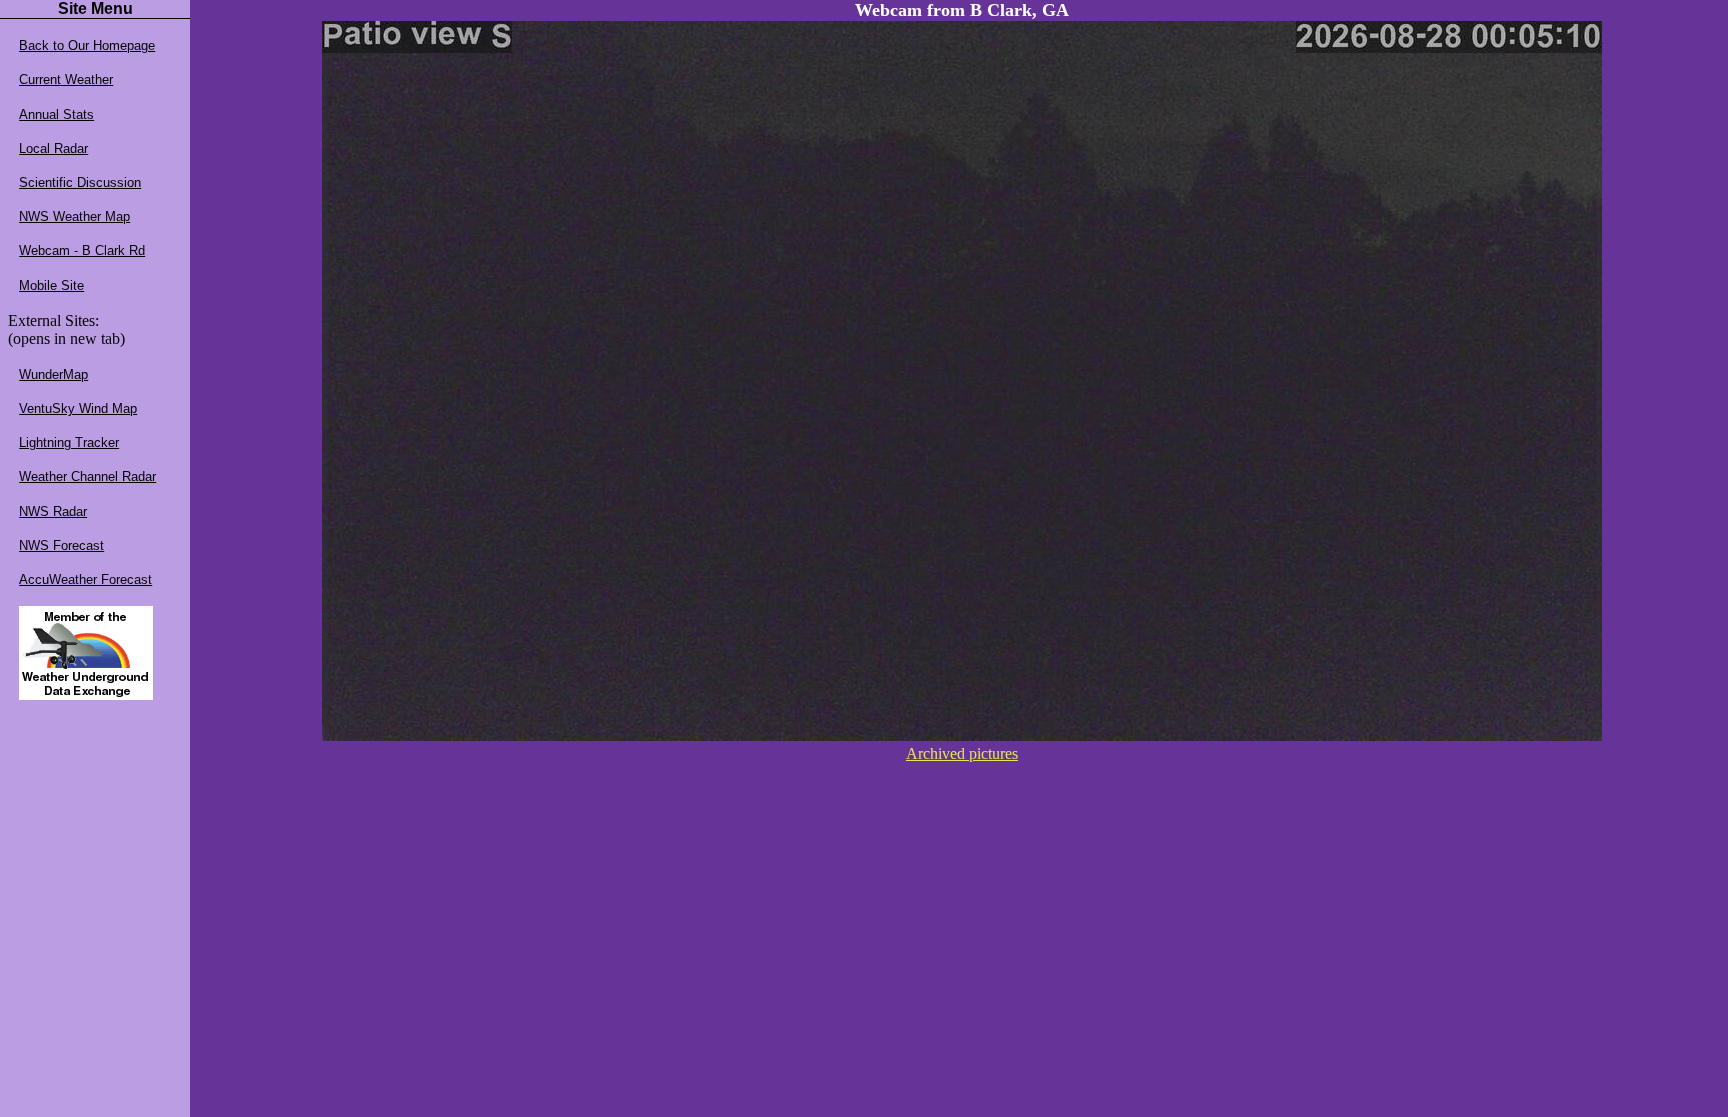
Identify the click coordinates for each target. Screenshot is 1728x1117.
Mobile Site (51, 285)
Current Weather (66, 79)
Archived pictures (962, 753)
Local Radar (53, 148)
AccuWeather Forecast (85, 579)
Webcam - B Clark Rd (82, 250)
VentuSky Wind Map (78, 408)
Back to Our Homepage (87, 45)
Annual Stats (56, 114)
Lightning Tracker (69, 442)
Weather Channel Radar (87, 476)
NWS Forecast (61, 545)
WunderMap (53, 374)
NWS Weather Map (74, 216)
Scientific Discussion (80, 182)
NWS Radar (53, 511)
